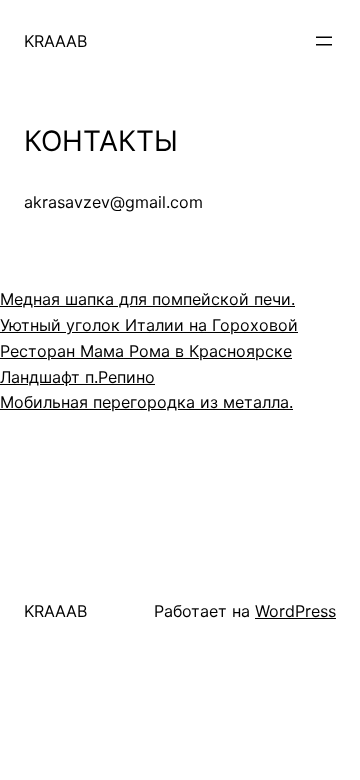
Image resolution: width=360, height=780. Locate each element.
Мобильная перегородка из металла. (146, 402)
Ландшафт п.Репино (77, 377)
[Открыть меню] (324, 41)
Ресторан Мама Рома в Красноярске (146, 351)
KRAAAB (55, 41)
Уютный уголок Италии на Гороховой (149, 325)
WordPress (295, 611)
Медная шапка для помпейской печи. (147, 299)
